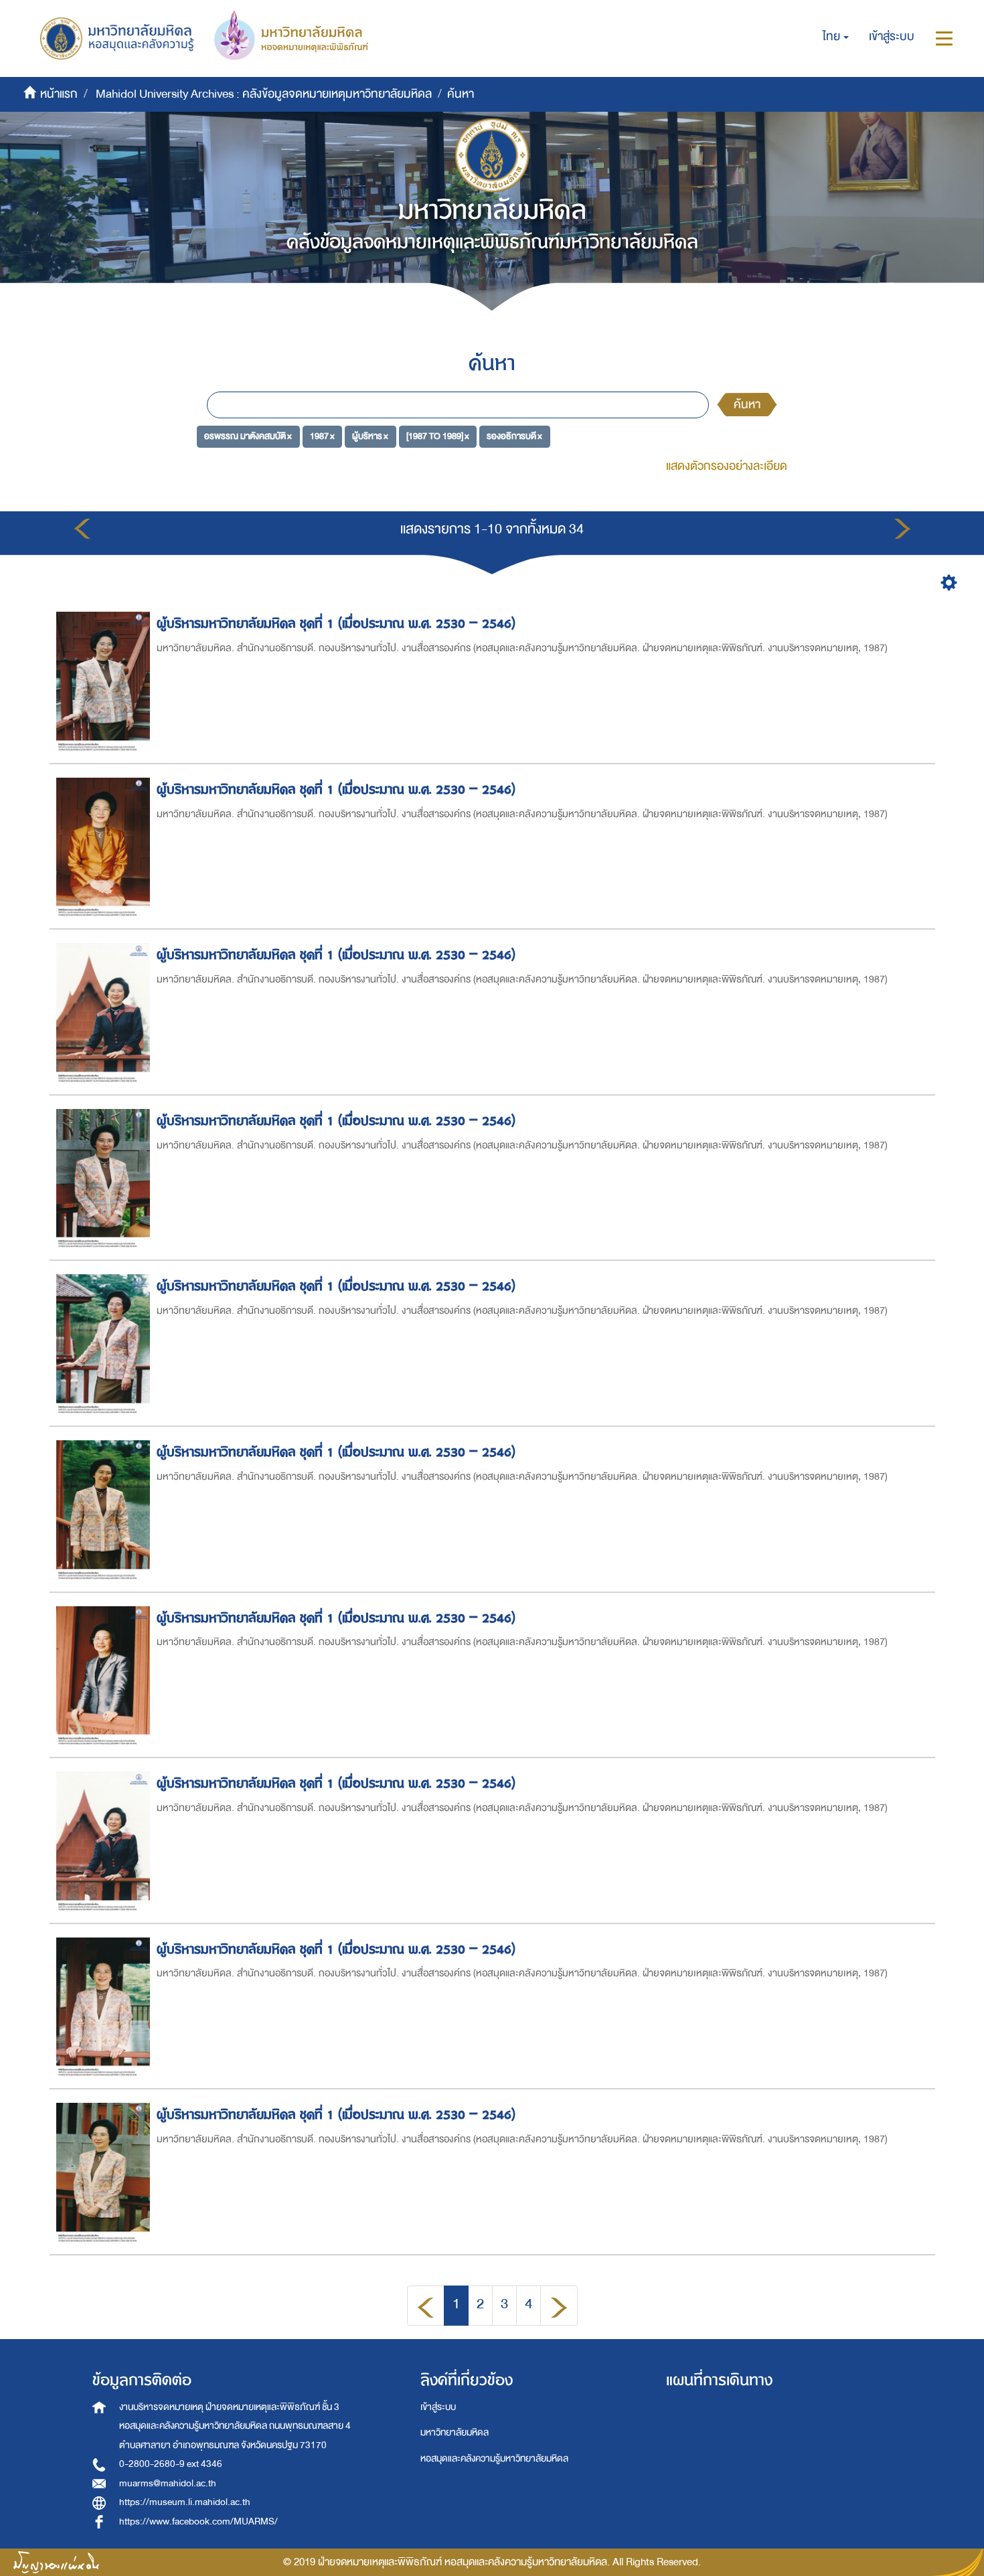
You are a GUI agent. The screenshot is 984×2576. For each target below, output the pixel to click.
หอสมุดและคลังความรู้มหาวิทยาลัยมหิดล (494, 2459)
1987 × (322, 436)
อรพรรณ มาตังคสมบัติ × (248, 436)
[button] (836, 37)
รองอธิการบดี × (514, 436)
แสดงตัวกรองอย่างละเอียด (727, 466)
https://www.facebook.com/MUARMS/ (198, 2521)
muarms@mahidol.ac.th (168, 2483)
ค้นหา (747, 405)
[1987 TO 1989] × (438, 436)
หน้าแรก (59, 94)
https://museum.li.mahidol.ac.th (185, 2502)
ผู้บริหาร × (370, 436)
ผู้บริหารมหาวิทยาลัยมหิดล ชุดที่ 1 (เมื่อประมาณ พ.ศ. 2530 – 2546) (336, 623)
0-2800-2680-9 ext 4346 (171, 2464)
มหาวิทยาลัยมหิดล (455, 2432)
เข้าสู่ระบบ (438, 2407)
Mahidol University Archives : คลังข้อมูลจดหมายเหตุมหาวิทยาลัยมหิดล (264, 94)
